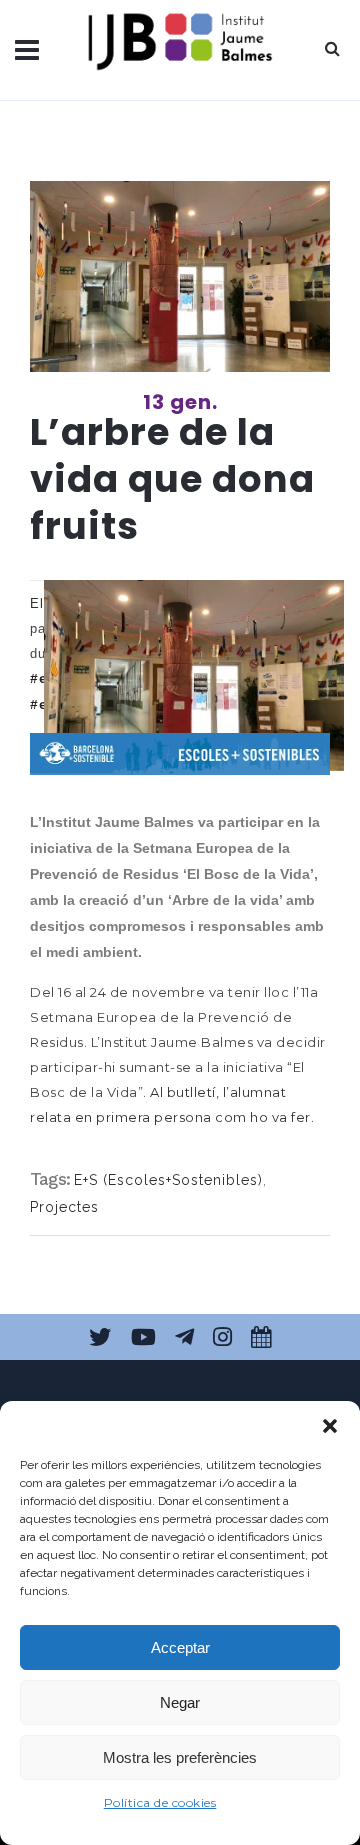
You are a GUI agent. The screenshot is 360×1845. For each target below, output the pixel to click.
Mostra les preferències (180, 1757)
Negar (180, 1702)
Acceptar (180, 1647)
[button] (330, 1426)
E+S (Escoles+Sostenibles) (168, 1180)
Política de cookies (160, 1802)
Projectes (64, 1207)
